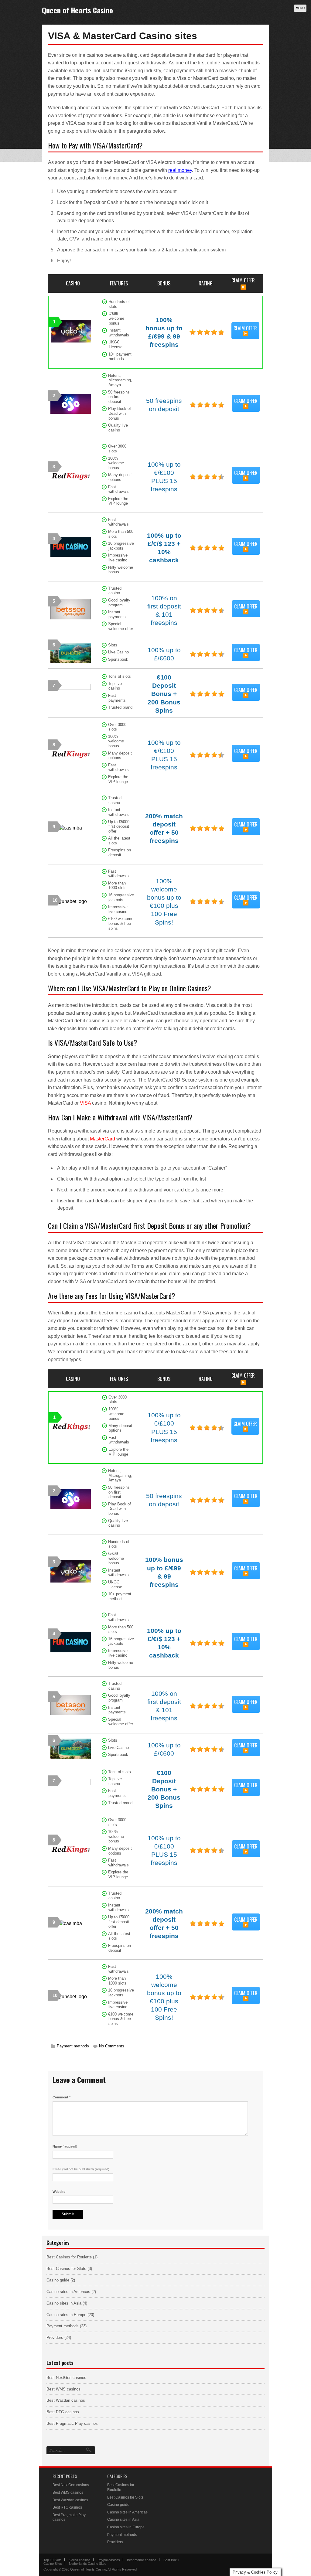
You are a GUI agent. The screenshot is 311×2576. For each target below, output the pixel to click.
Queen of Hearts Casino (77, 10)
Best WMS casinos (63, 2389)
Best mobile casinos (142, 2560)
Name (65, 2146)
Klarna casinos (80, 2560)
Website (59, 2192)
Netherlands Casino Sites (88, 2564)
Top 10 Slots (53, 2560)
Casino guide (58, 2280)
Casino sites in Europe (66, 2315)
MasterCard (103, 1139)
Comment (62, 2097)
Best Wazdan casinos (66, 2400)
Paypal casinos (109, 2560)
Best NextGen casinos (66, 2378)
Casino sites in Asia (64, 2303)
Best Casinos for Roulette (69, 2257)
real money (180, 170)
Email (81, 2169)
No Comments (112, 2046)
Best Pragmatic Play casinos (72, 2423)
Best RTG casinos (63, 2412)
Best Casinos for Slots (66, 2269)
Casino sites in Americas (68, 2292)
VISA (85, 1103)
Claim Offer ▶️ (245, 331)
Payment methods (73, 2046)
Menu (300, 8)
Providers (55, 2337)
